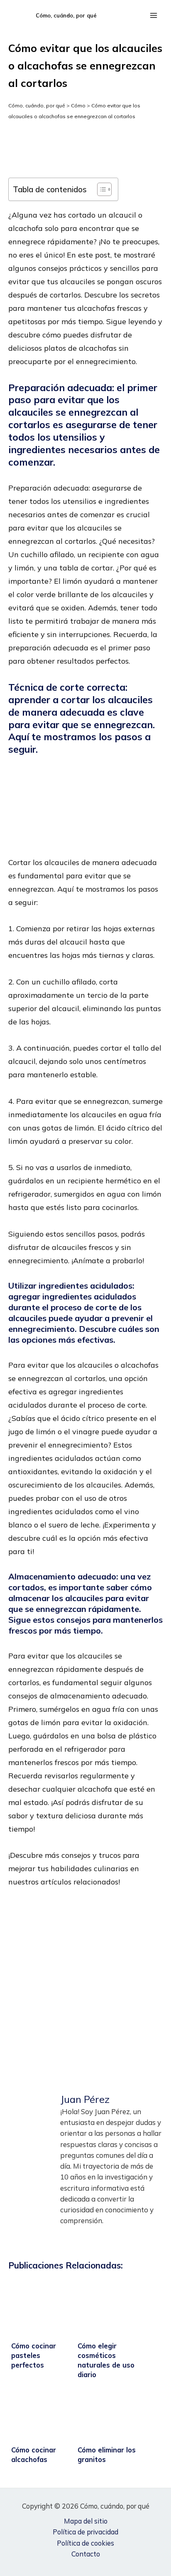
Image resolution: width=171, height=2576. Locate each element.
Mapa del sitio (86, 2521)
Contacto (86, 2554)
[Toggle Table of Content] (100, 189)
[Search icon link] (133, 16)
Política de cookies (85, 2543)
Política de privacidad (85, 2532)
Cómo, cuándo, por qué (66, 15)
